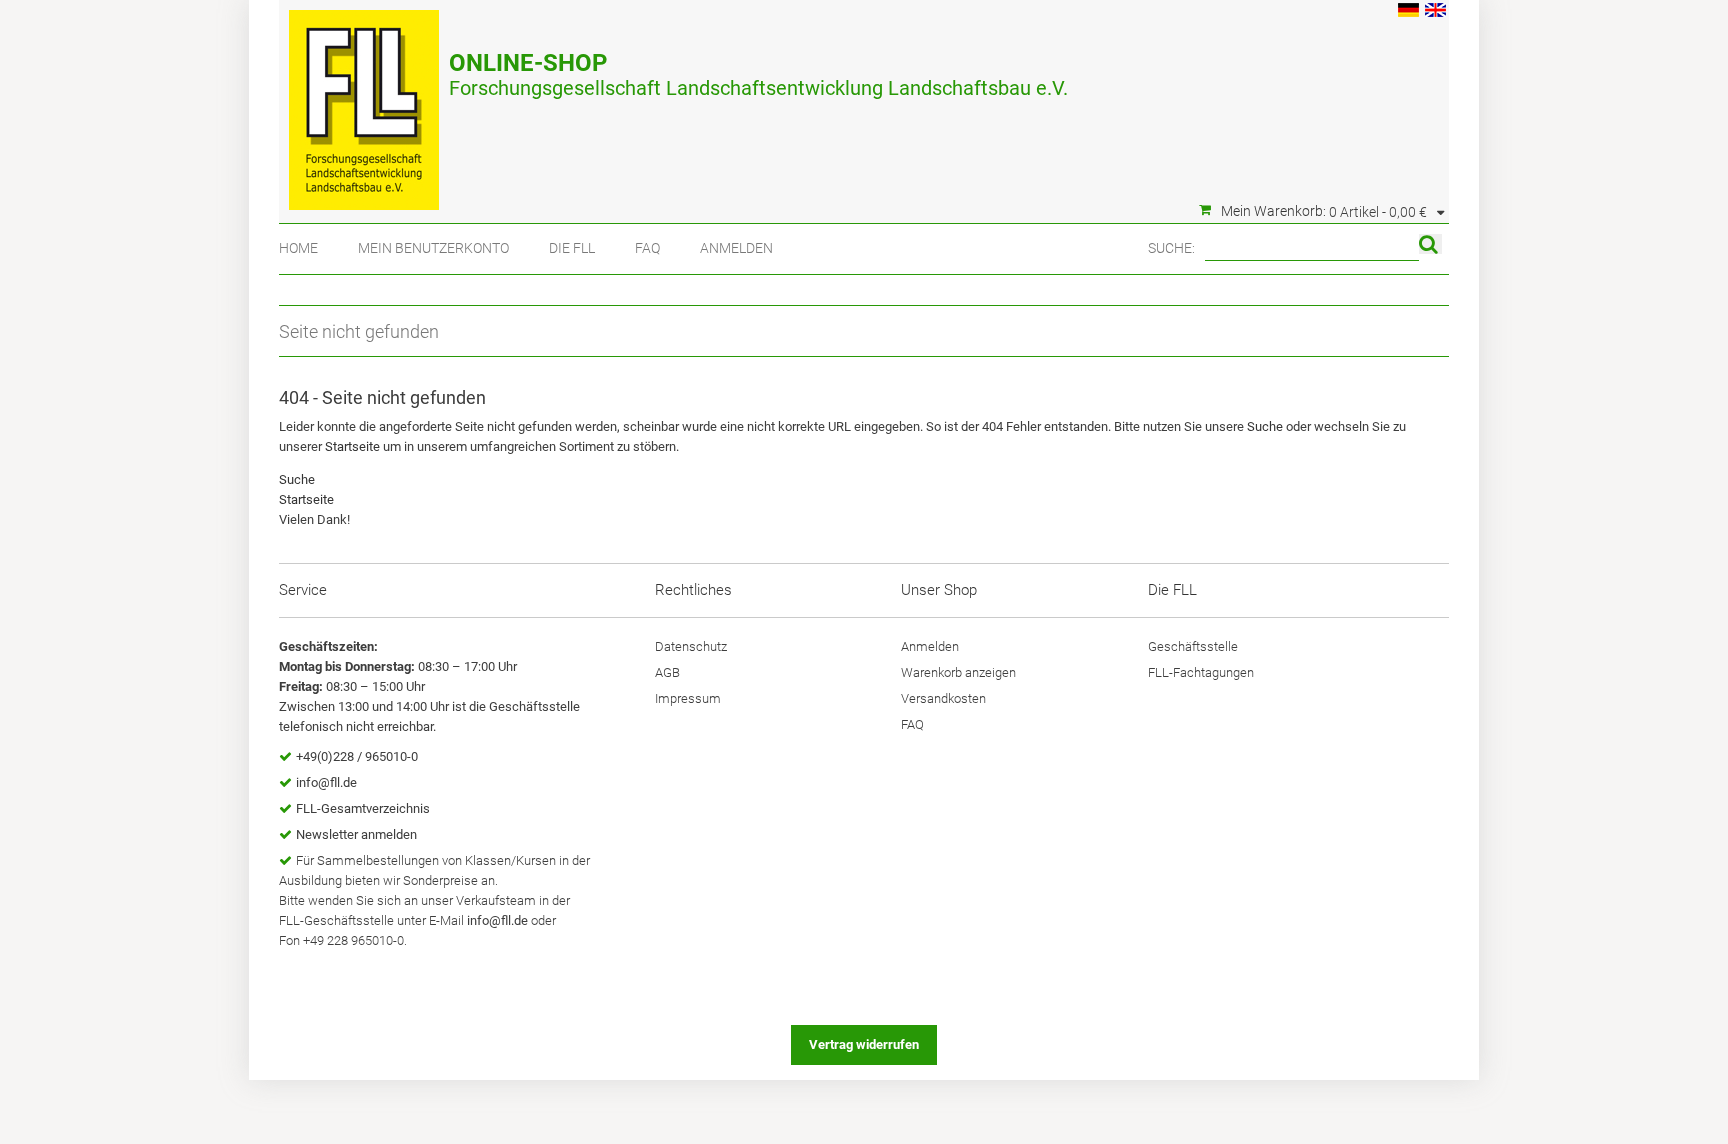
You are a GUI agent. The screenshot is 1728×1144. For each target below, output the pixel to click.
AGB (667, 672)
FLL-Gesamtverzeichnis (363, 808)
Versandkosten (943, 698)
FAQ (647, 248)
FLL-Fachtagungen (1201, 672)
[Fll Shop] (364, 100)
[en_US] (1435, 12)
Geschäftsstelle (1193, 646)
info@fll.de (326, 782)
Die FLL (572, 248)
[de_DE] (1408, 12)
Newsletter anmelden (356, 834)
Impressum (688, 698)
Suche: (1171, 248)
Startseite (352, 446)
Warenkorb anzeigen (958, 672)
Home (298, 248)
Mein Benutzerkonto (433, 248)
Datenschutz (691, 646)
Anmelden (736, 248)
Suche (1265, 426)
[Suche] (1430, 244)
